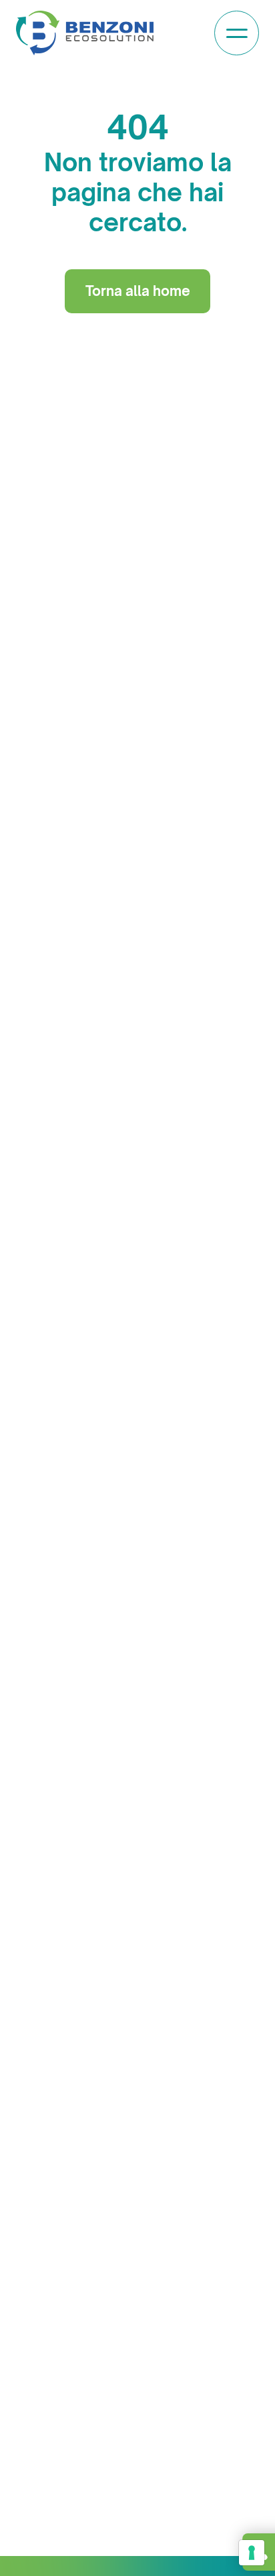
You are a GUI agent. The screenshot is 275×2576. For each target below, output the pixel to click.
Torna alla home (138, 291)
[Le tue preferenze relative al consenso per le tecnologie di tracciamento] (252, 2553)
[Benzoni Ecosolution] (84, 33)
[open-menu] (237, 33)
